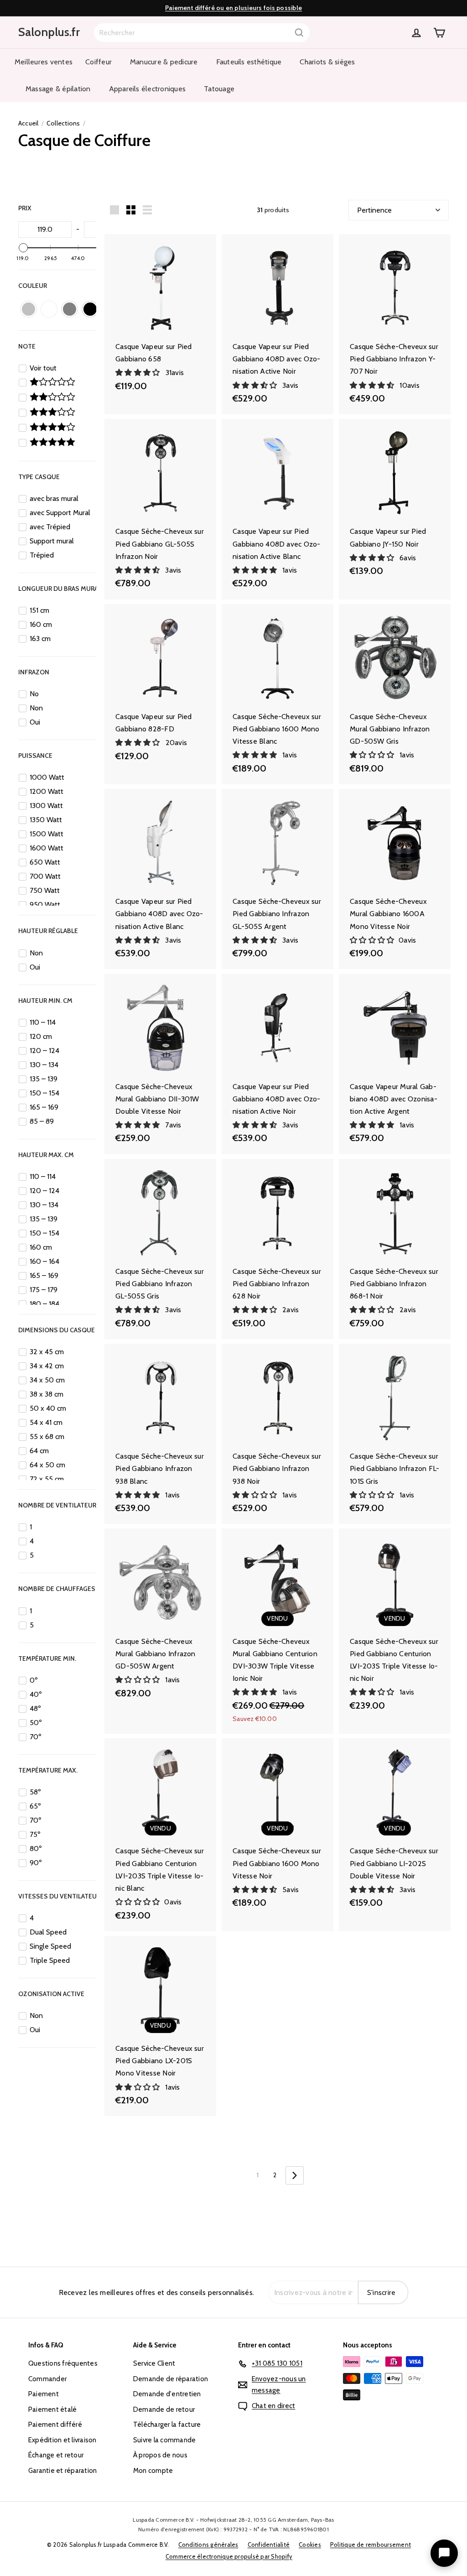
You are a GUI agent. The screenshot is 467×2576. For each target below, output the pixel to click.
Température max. (48, 1770)
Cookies (310, 2545)
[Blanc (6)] (49, 309)
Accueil (29, 123)
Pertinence (374, 210)
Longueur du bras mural (60, 589)
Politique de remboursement (371, 2545)
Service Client (154, 2363)
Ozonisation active (51, 1994)
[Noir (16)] (90, 309)
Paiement (44, 2394)
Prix (25, 208)
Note (27, 346)
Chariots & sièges (327, 62)
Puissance (35, 756)
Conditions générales (208, 2545)
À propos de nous (160, 2455)
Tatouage (219, 89)
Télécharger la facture (167, 2425)
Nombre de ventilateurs (59, 1505)
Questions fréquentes (63, 2363)
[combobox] (202, 33)
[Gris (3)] (70, 309)
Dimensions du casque (57, 1330)
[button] (139, 373)
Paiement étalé (52, 2409)
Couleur (33, 286)
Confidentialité (269, 2545)
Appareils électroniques (148, 89)
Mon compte (153, 2471)
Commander (47, 2379)
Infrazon (34, 672)
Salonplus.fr (49, 32)
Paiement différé (55, 2425)
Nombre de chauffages (57, 1589)
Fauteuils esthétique (249, 62)
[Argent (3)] (29, 309)
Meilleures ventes (44, 62)
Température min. (47, 1658)
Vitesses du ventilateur (59, 1896)
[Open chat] (444, 2553)
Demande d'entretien (167, 2394)
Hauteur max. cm (46, 1155)
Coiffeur (99, 62)
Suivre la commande (164, 2440)
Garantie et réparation (62, 2471)
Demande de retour (164, 2409)
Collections (63, 123)
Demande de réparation (171, 2379)
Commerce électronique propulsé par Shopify (229, 2556)
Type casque (39, 477)
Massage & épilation (58, 89)
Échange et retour (56, 2455)
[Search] (299, 33)
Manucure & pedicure (164, 62)
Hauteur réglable (48, 931)
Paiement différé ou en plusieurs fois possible (233, 8)
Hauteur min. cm (45, 1001)
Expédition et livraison (62, 2440)
